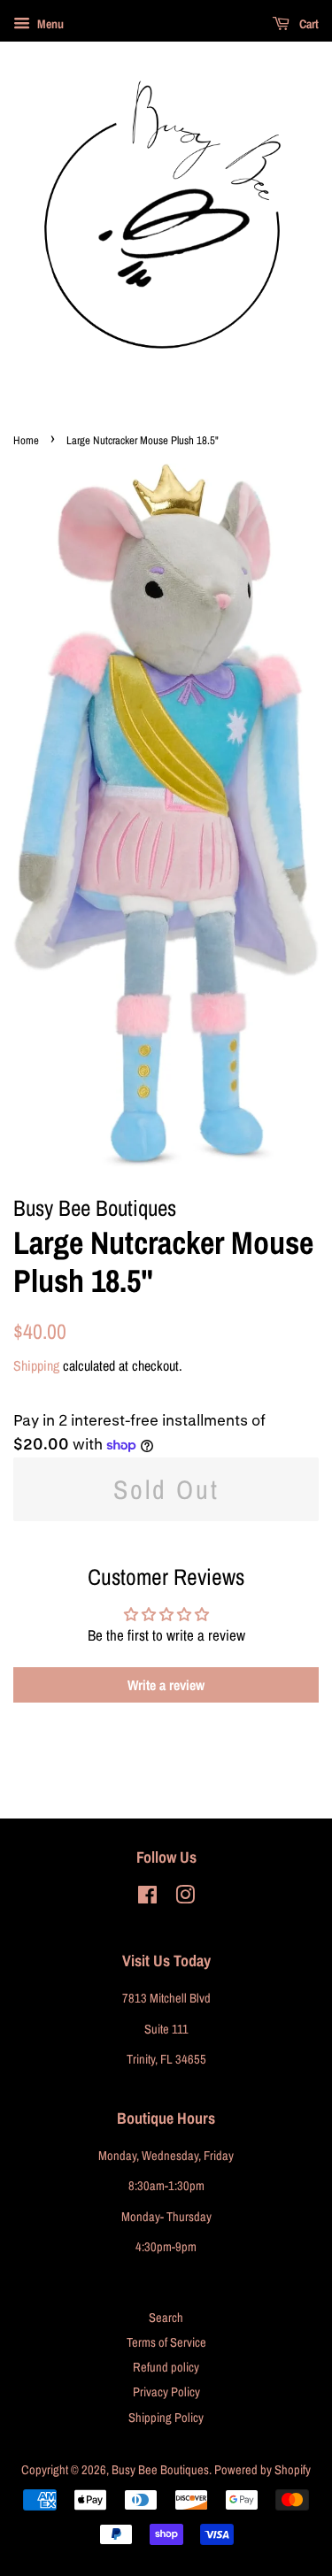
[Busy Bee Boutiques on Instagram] (185, 1898)
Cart (308, 24)
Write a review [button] (166, 1685)
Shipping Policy (166, 2418)
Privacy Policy (166, 2392)
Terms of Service (166, 2342)
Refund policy (166, 2367)
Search (166, 2318)
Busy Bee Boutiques (160, 2470)
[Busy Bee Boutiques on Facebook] (147, 1898)
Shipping (36, 1365)
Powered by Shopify (263, 2470)
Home (26, 440)
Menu (49, 24)
